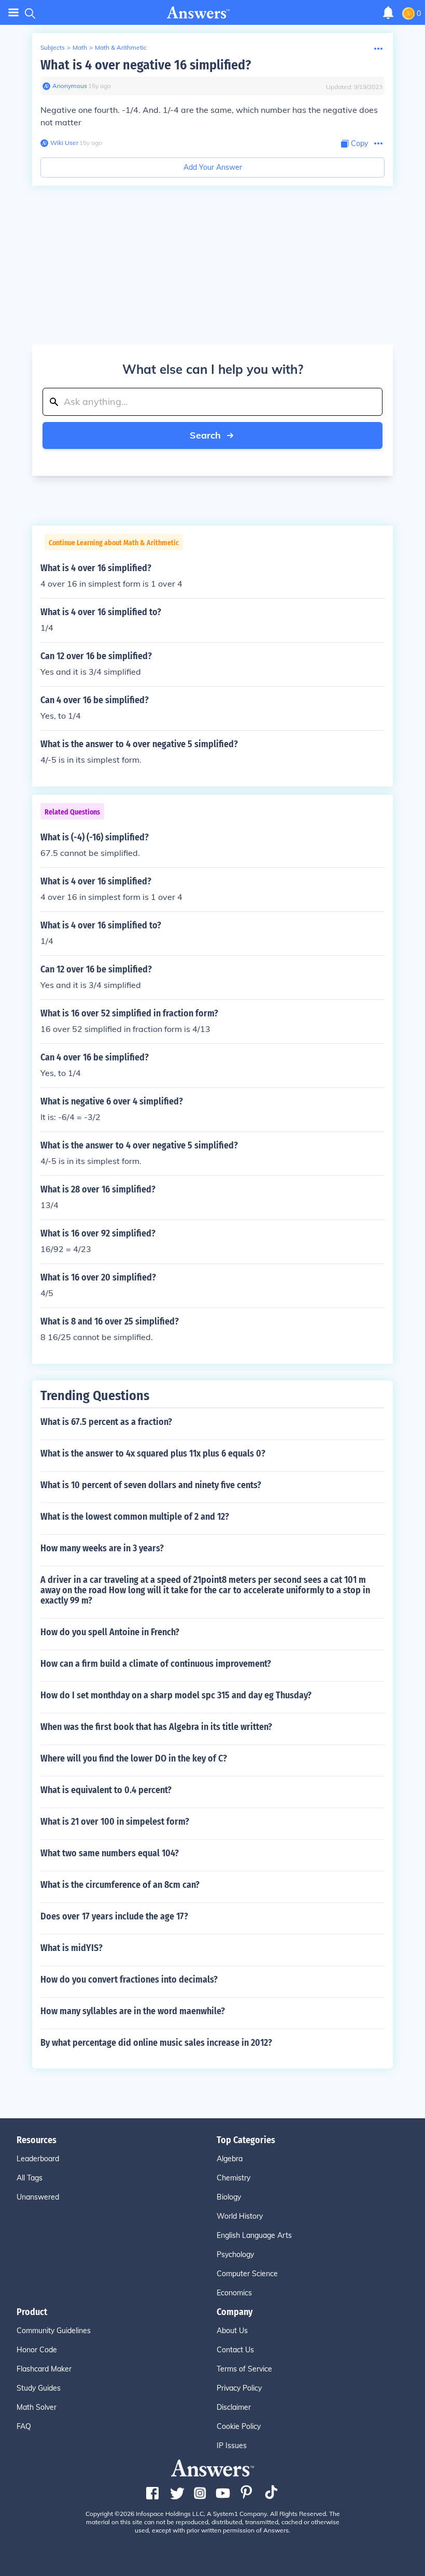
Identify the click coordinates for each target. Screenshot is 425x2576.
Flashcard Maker (44, 2369)
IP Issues (232, 2446)
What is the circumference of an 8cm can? (120, 1885)
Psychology (235, 2254)
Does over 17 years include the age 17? (114, 1916)
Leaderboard (38, 2159)
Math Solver (37, 2407)
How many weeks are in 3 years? (102, 1548)
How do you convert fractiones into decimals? (129, 1980)
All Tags (30, 2178)
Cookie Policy (239, 2426)
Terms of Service (244, 2369)
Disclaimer (234, 2407)
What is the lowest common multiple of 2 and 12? (135, 1517)
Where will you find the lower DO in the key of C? (134, 1758)
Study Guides (39, 2388)
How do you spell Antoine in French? (110, 1632)
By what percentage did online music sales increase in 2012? (156, 2043)
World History (240, 2216)
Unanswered (38, 2197)
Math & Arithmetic (121, 47)
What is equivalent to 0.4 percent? (106, 1790)
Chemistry (233, 2178)
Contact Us (235, 2350)
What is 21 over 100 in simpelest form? (115, 1822)
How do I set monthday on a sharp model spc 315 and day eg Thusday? (176, 1695)
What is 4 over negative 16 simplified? (146, 65)
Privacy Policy (239, 2388)
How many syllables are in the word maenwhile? (133, 2011)
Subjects (53, 47)
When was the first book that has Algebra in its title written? (156, 1727)
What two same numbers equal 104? (110, 1853)
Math (80, 47)
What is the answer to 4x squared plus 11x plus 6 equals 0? (153, 1453)
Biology (229, 2197)
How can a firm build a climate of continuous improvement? (156, 1664)
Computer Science (247, 2274)
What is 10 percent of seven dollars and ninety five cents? (151, 1485)
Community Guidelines (54, 2331)
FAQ (24, 2426)
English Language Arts (254, 2235)
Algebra (230, 2159)
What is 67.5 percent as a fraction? (106, 1422)
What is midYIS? (72, 1948)
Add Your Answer (213, 167)
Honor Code (37, 2350)
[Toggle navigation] (13, 13)
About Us (232, 2331)
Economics (234, 2293)
